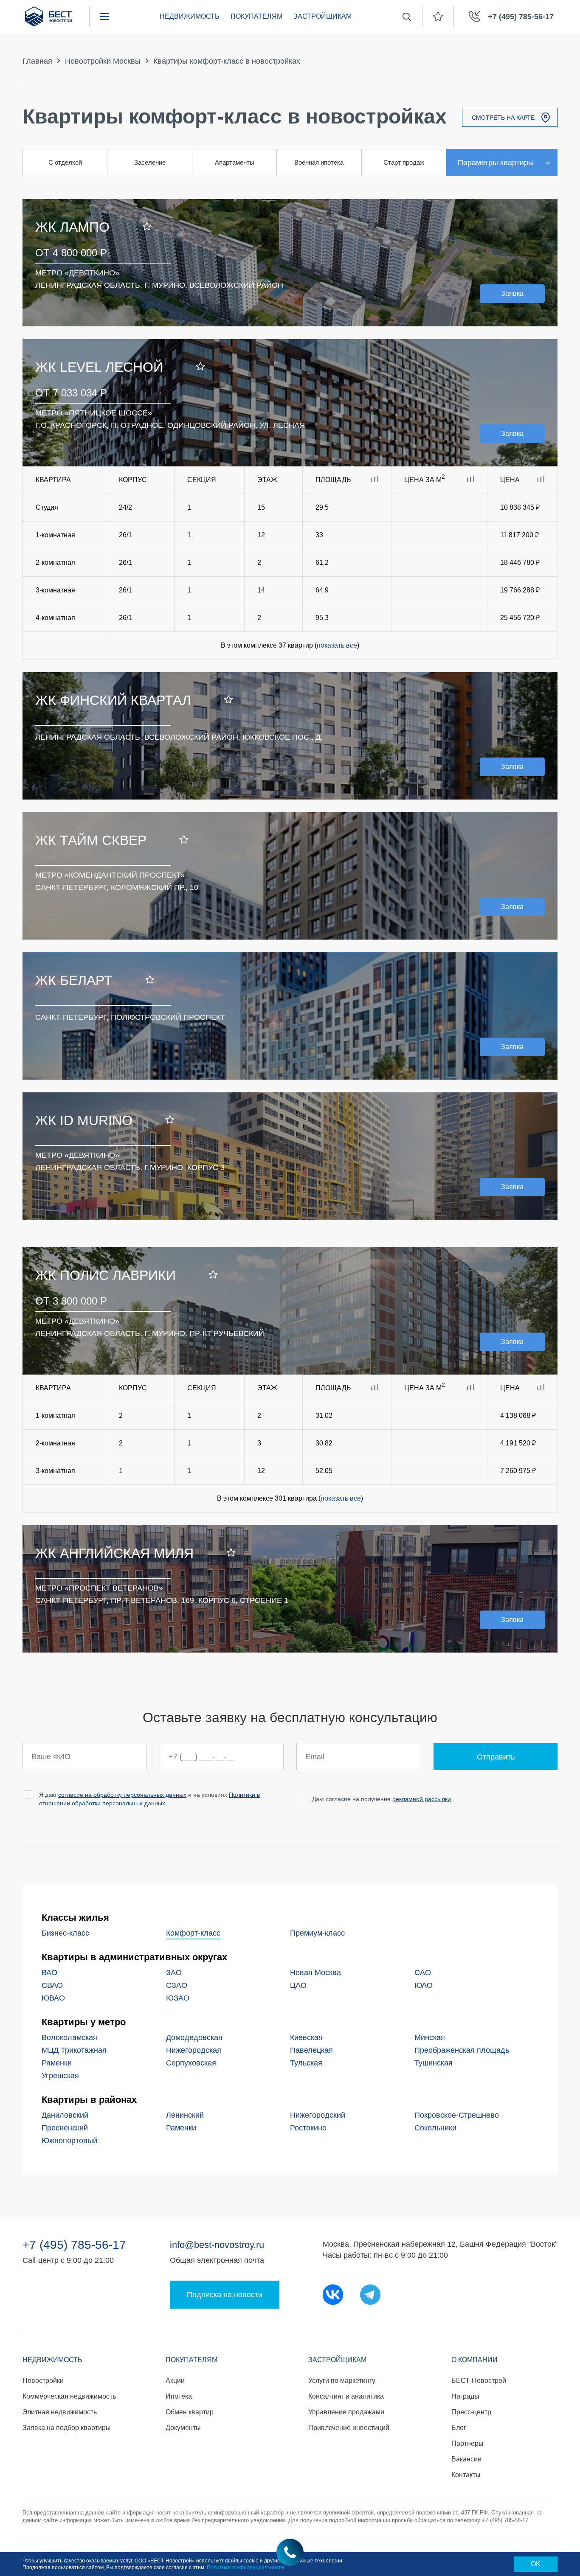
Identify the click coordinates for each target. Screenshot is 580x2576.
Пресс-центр (471, 2412)
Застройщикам (322, 16)
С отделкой (65, 162)
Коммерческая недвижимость (69, 2396)
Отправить (496, 1757)
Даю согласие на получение (382, 1799)
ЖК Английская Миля (114, 1553)
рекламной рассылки (422, 1799)
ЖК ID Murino (84, 1120)
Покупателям (256, 16)
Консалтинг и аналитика (346, 2396)
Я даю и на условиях (149, 1799)
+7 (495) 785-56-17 (74, 2245)
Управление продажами (346, 2412)
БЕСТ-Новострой (479, 2381)
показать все (337, 645)
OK (536, 2564)
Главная (37, 61)
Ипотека (179, 2396)
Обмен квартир (190, 2412)
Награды (465, 2396)
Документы (183, 2428)
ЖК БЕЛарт (74, 980)
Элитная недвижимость (60, 2412)
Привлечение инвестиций (349, 2428)
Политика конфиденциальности (245, 2568)
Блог (459, 2428)
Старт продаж (404, 162)
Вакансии (466, 2459)
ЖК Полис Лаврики (106, 1275)
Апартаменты (235, 162)
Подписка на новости (225, 2295)
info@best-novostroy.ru (217, 2245)
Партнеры (467, 2443)
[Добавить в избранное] (147, 227)
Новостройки (43, 2381)
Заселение (150, 162)
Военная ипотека (319, 162)
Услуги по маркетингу (342, 2381)
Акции (175, 2381)
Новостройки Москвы (103, 61)
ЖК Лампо (72, 227)
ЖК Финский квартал (113, 700)
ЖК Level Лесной (99, 367)
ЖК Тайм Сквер (91, 840)
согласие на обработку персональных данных (122, 1795)
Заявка (512, 293)
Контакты (466, 2475)
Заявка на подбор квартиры (67, 2428)
